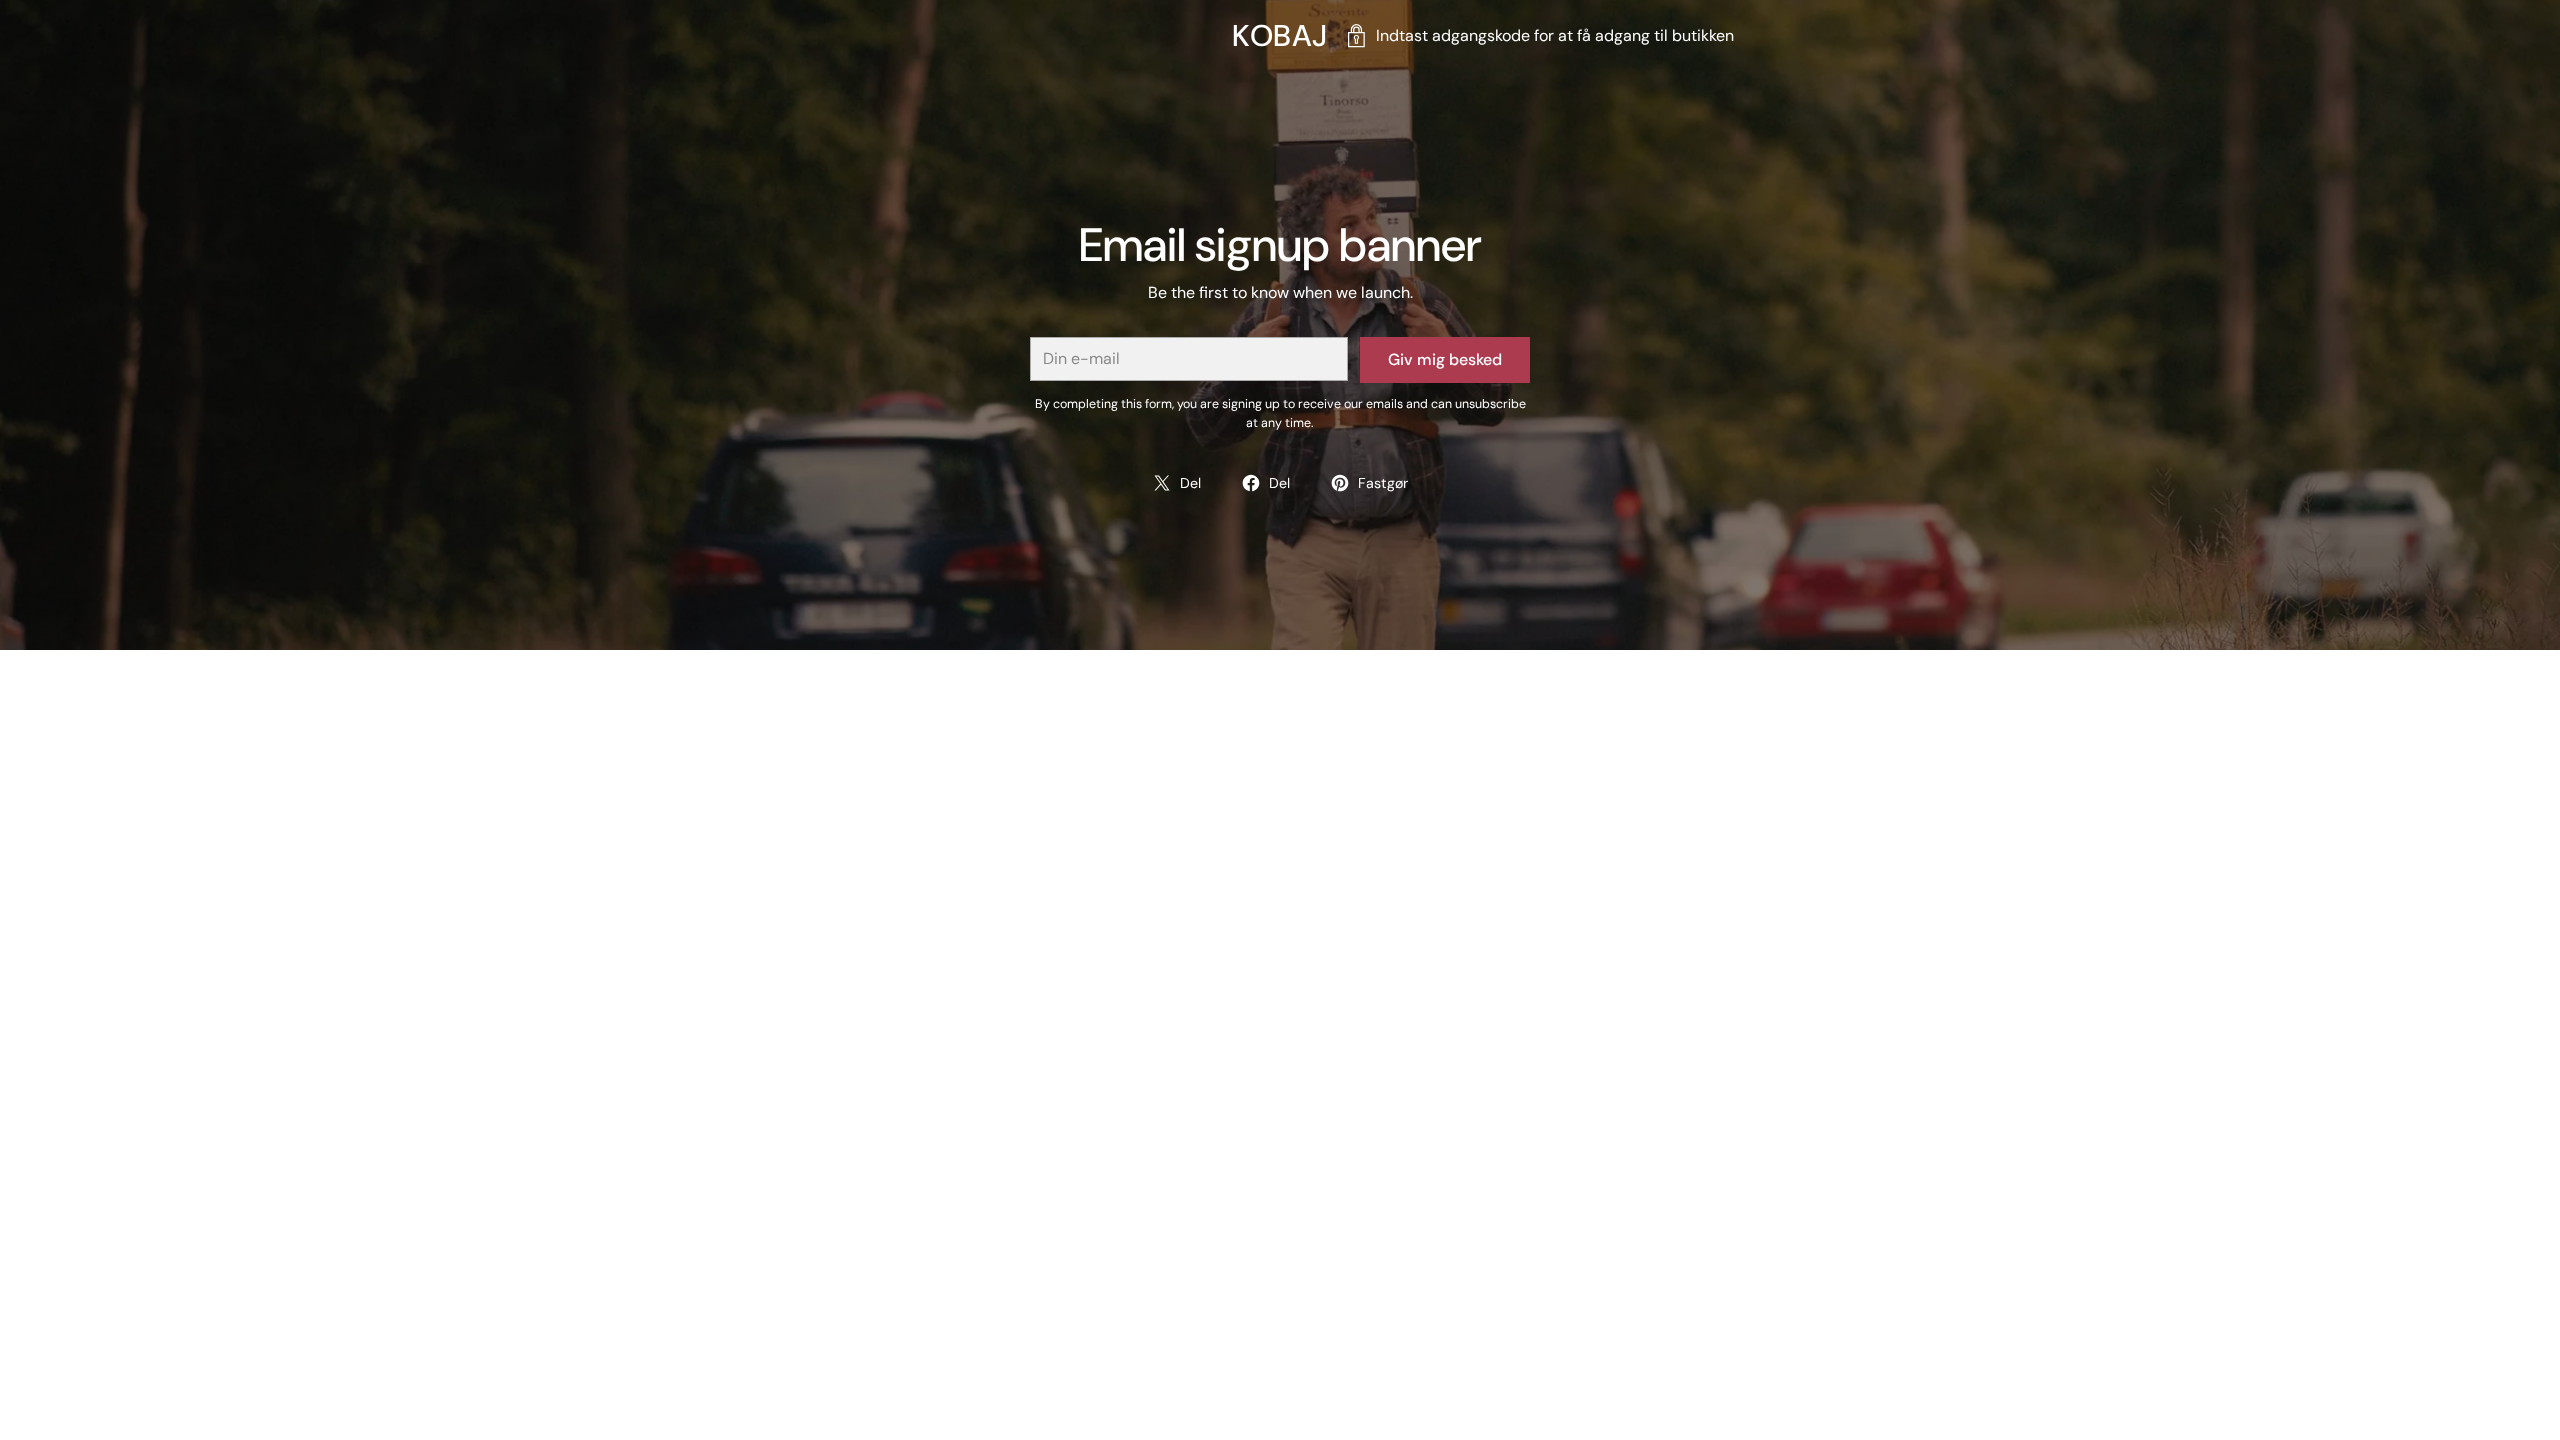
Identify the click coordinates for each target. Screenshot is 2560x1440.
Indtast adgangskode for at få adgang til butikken (1555, 35)
